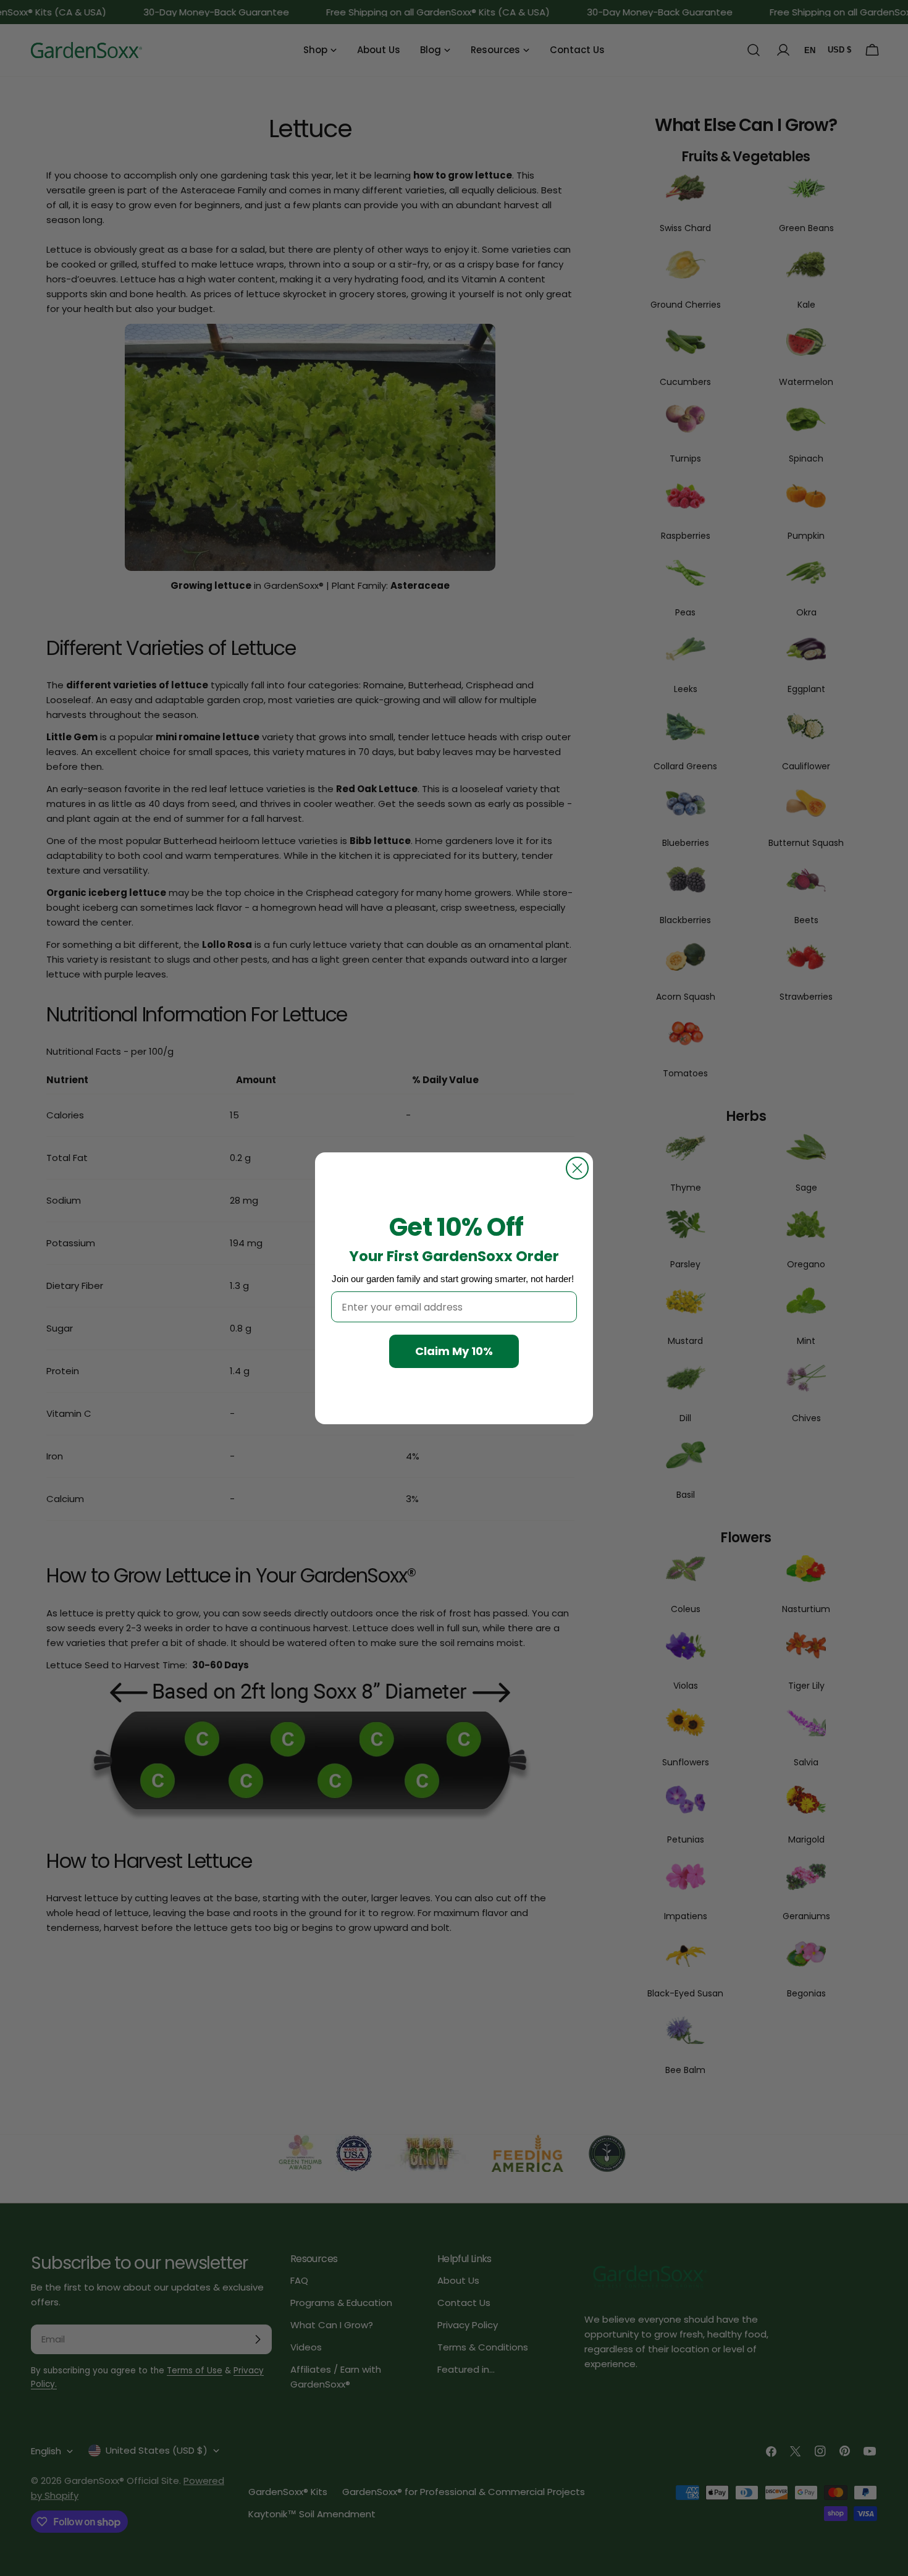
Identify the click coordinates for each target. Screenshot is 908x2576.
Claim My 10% (454, 1351)
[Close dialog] (577, 1168)
